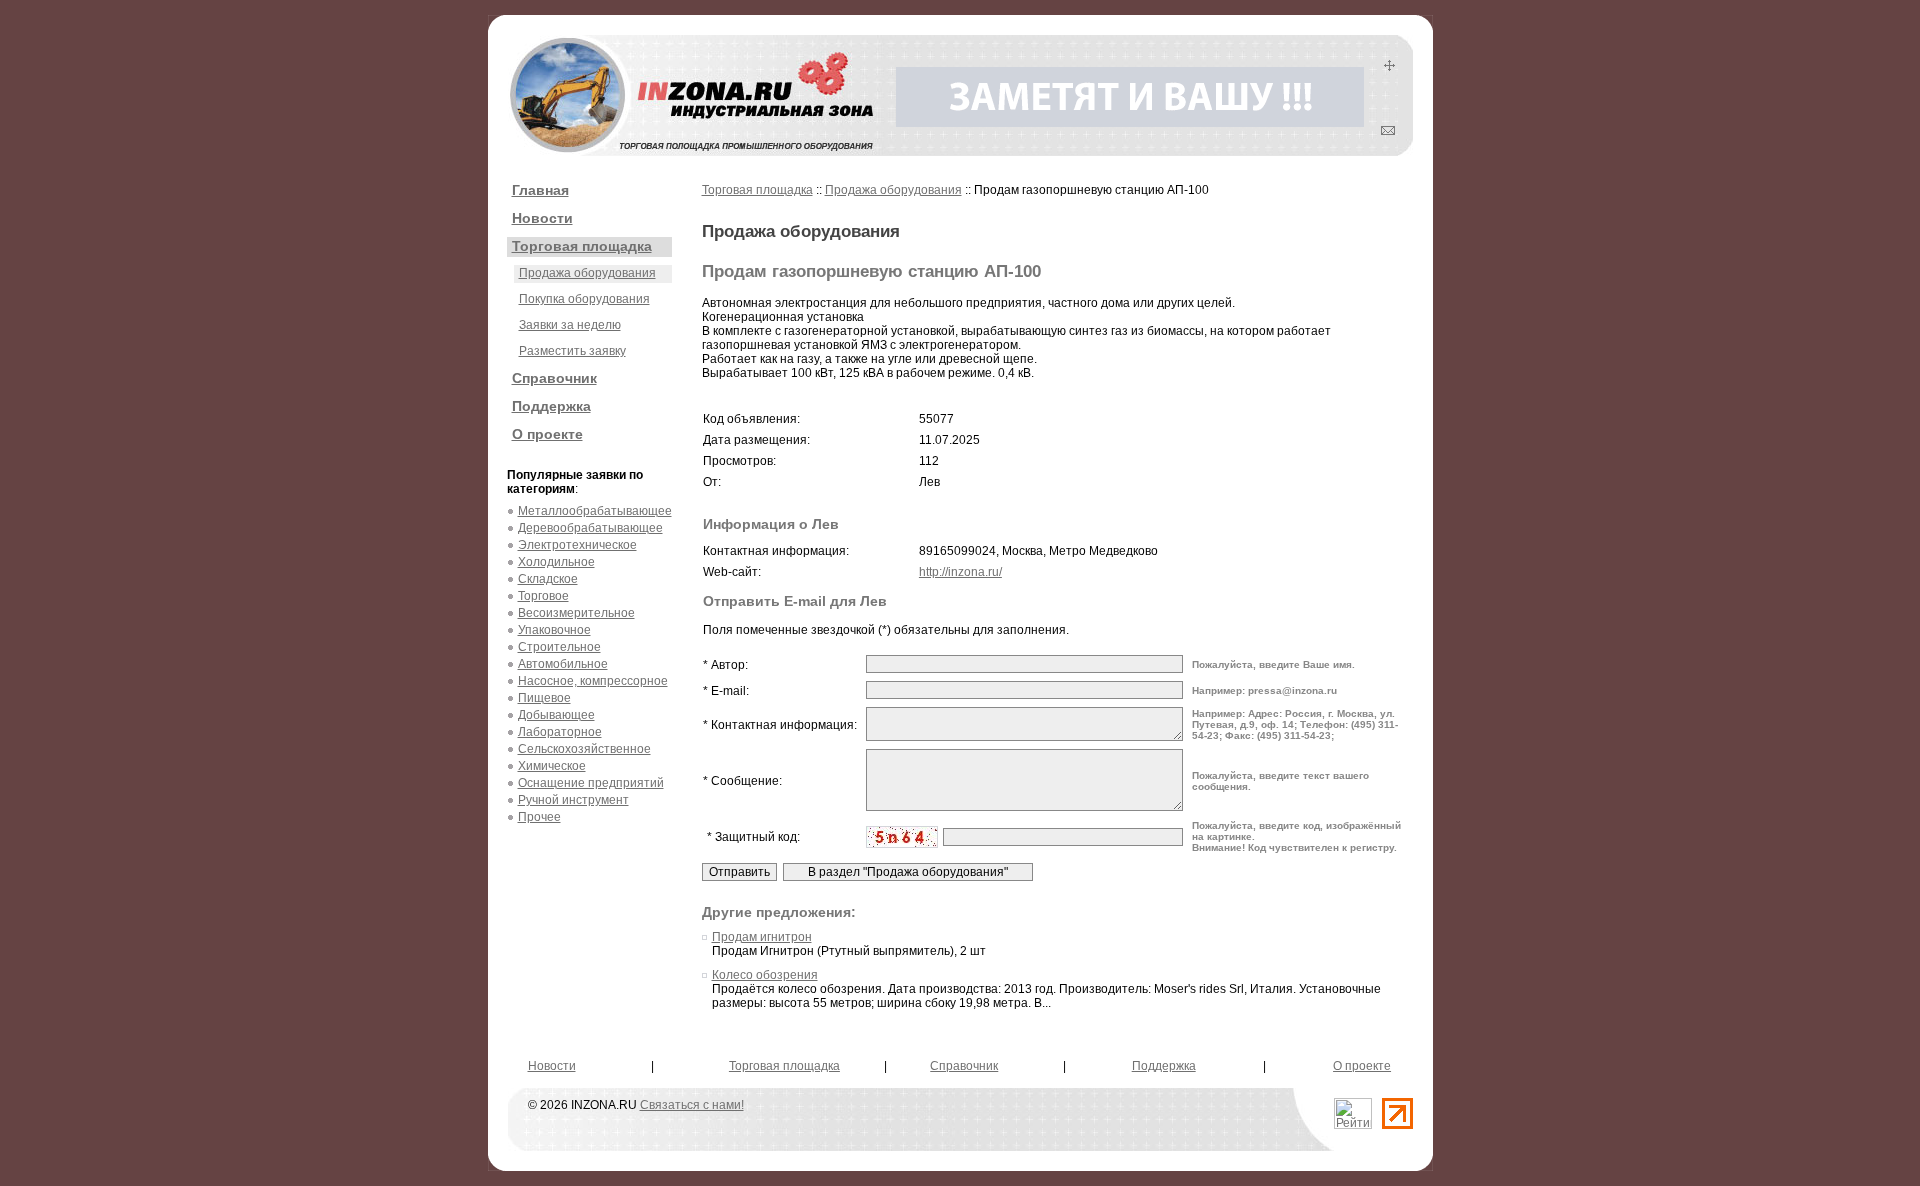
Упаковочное (554, 630)
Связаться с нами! (692, 1105)
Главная (540, 190)
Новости (542, 218)
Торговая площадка (582, 246)
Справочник (554, 378)
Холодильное (556, 562)
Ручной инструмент (573, 800)
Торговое (543, 596)
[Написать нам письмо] (1388, 131)
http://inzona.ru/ (960, 572)
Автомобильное (563, 664)
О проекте (547, 434)
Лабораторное (560, 732)
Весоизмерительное (576, 613)
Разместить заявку (572, 351)
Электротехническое (577, 545)
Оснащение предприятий (591, 783)
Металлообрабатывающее (595, 511)
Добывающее (556, 715)
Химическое (552, 766)
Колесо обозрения (765, 975)
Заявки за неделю (570, 325)
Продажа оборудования (587, 273)
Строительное (559, 647)
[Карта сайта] (1389, 67)
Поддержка (551, 406)
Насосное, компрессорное (593, 681)
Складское (548, 579)
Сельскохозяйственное (584, 749)
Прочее (539, 817)
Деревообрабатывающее (590, 528)
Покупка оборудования (584, 299)
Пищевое (544, 698)
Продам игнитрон (762, 937)
